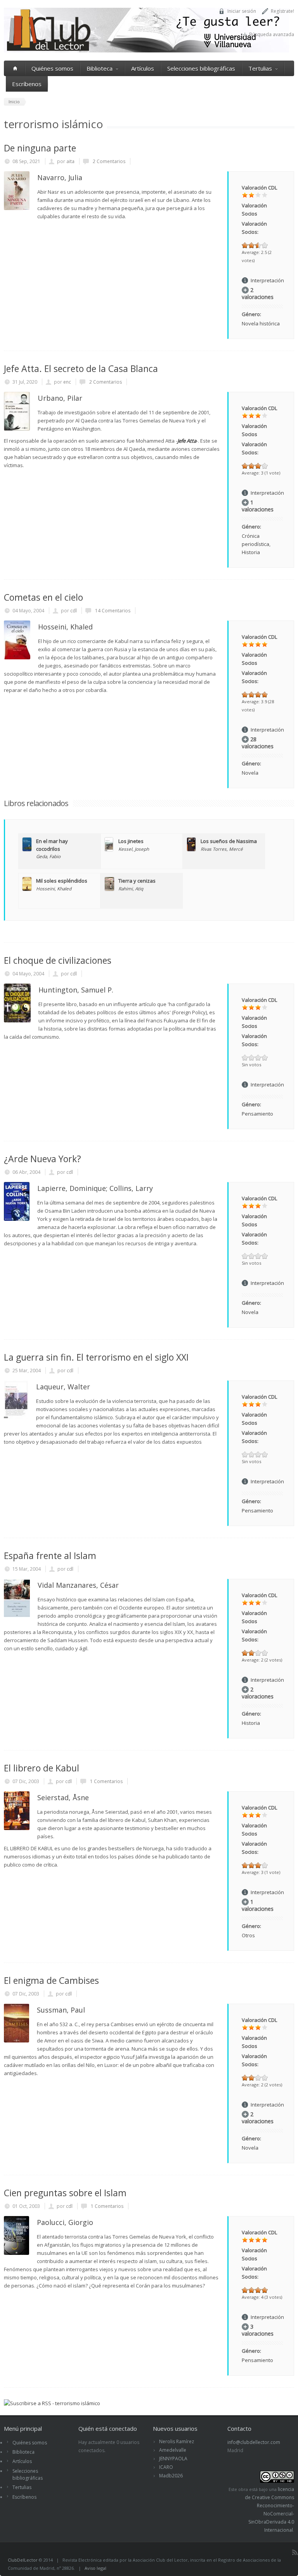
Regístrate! (282, 11)
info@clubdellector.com (254, 2442)
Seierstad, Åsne (63, 1797)
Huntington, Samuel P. (76, 990)
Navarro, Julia (60, 177)
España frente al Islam (50, 1556)
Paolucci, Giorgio (65, 2222)
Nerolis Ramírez (177, 2441)
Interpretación (267, 280)
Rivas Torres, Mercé (222, 849)
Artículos (143, 68)
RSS (295, 2552)
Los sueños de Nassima (229, 841)
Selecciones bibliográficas (201, 68)
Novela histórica (261, 323)
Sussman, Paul (61, 2010)
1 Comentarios (106, 1781)
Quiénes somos (52, 68)
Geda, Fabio (48, 856)
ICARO (166, 2467)
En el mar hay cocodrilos (52, 845)
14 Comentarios (112, 611)
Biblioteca (100, 68)
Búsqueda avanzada (272, 34)
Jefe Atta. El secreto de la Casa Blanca (81, 368)
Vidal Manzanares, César (78, 1585)
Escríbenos (27, 84)
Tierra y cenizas (137, 881)
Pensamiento (257, 1114)
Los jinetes (131, 841)
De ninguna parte (40, 148)
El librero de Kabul (42, 1768)
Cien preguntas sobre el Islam (65, 2193)
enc (67, 382)
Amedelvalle (173, 2450)
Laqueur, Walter (63, 1387)
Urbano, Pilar (60, 398)
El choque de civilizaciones (58, 960)
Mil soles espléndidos (62, 881)
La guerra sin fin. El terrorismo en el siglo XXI (96, 1357)
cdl (74, 611)
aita (70, 161)
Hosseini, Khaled (65, 627)
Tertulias (260, 68)
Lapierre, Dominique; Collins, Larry (95, 1188)
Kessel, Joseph (134, 849)
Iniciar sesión (242, 11)
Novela (250, 773)
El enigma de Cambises (51, 1980)
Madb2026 (171, 2476)
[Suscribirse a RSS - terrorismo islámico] (52, 2403)
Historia (251, 552)
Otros (248, 1935)
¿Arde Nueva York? (42, 1159)
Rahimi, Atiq (131, 888)
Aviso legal (95, 2568)
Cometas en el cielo (43, 597)
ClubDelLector (23, 2560)
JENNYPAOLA (173, 2459)
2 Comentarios (108, 161)
